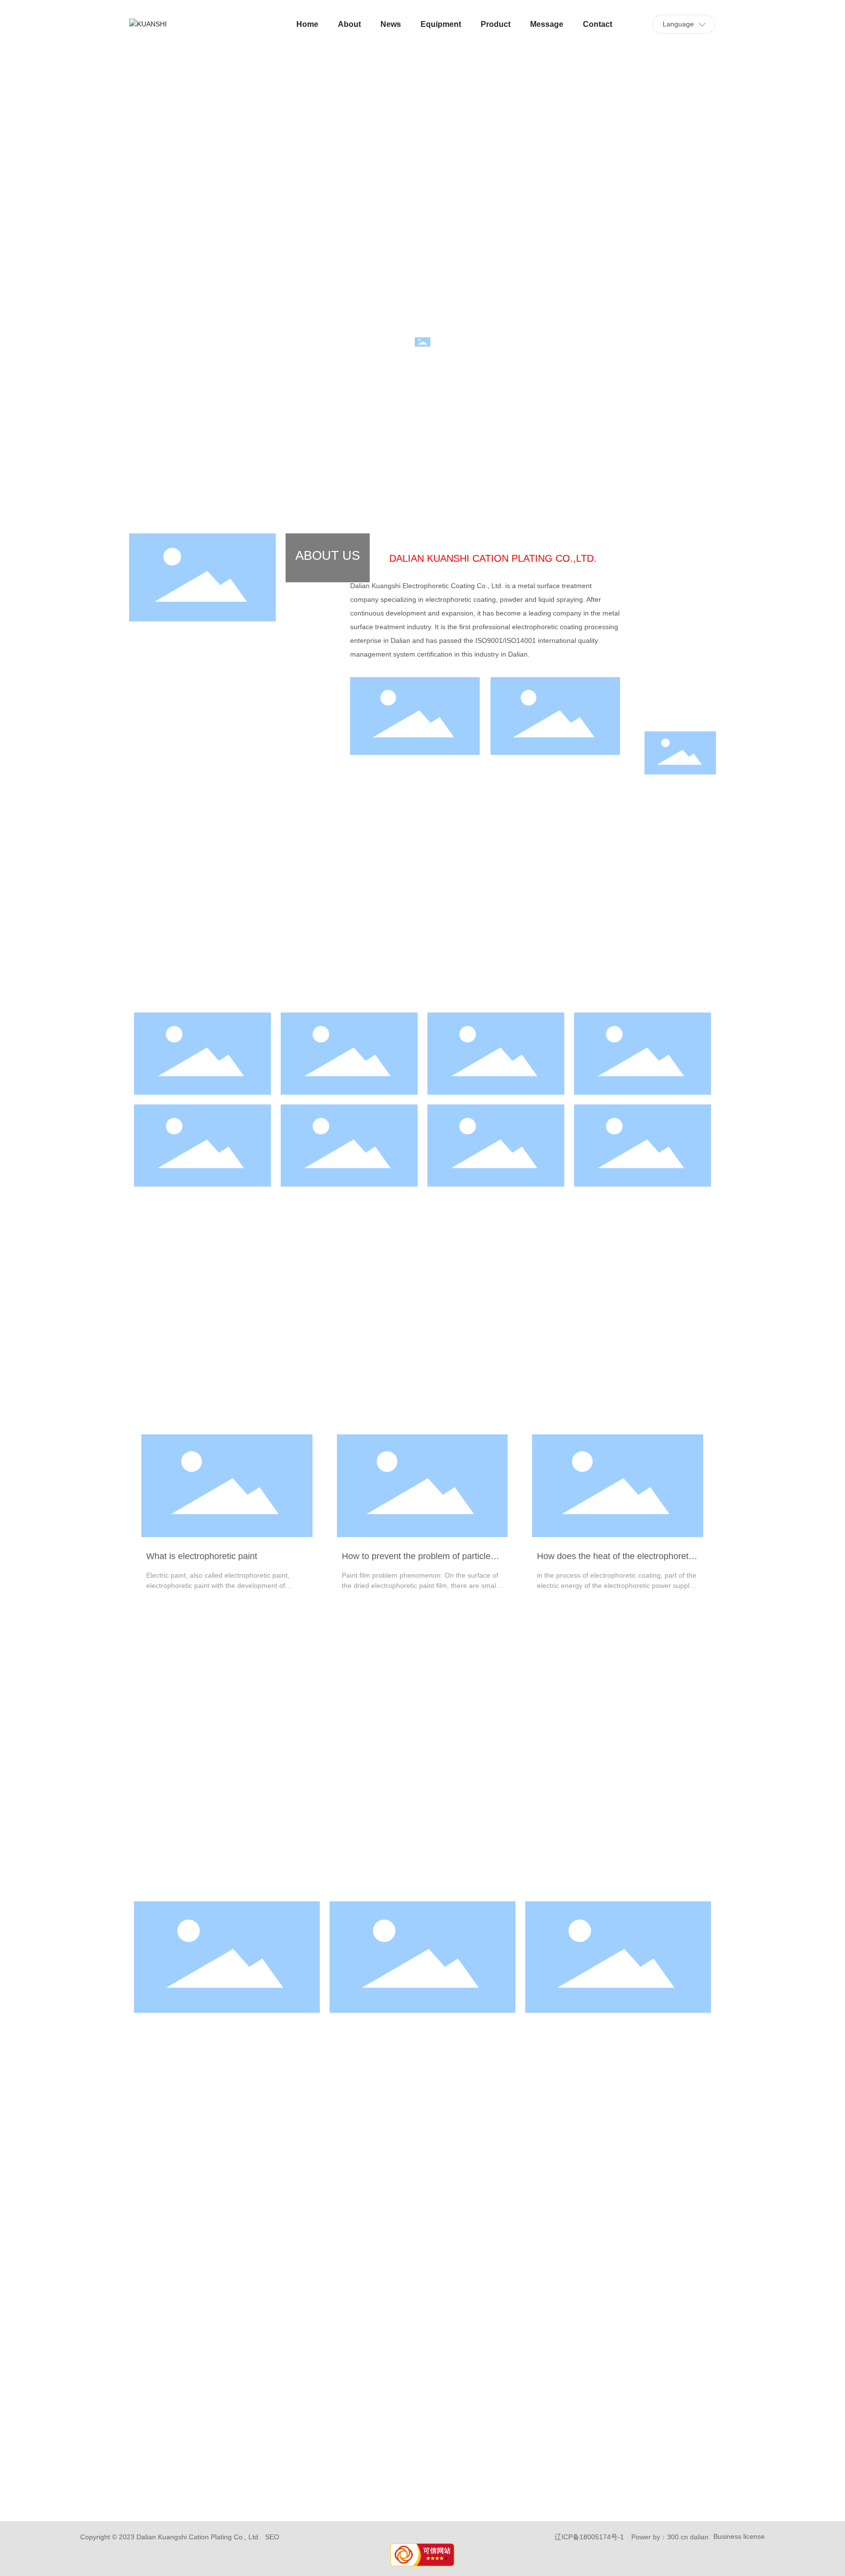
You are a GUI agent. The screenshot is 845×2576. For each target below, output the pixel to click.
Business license (739, 2536)
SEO (272, 2537)
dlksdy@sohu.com (423, 2370)
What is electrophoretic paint (202, 1556)
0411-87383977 (227, 2370)
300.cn (678, 2537)
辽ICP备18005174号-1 (589, 2537)
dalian (699, 2537)
